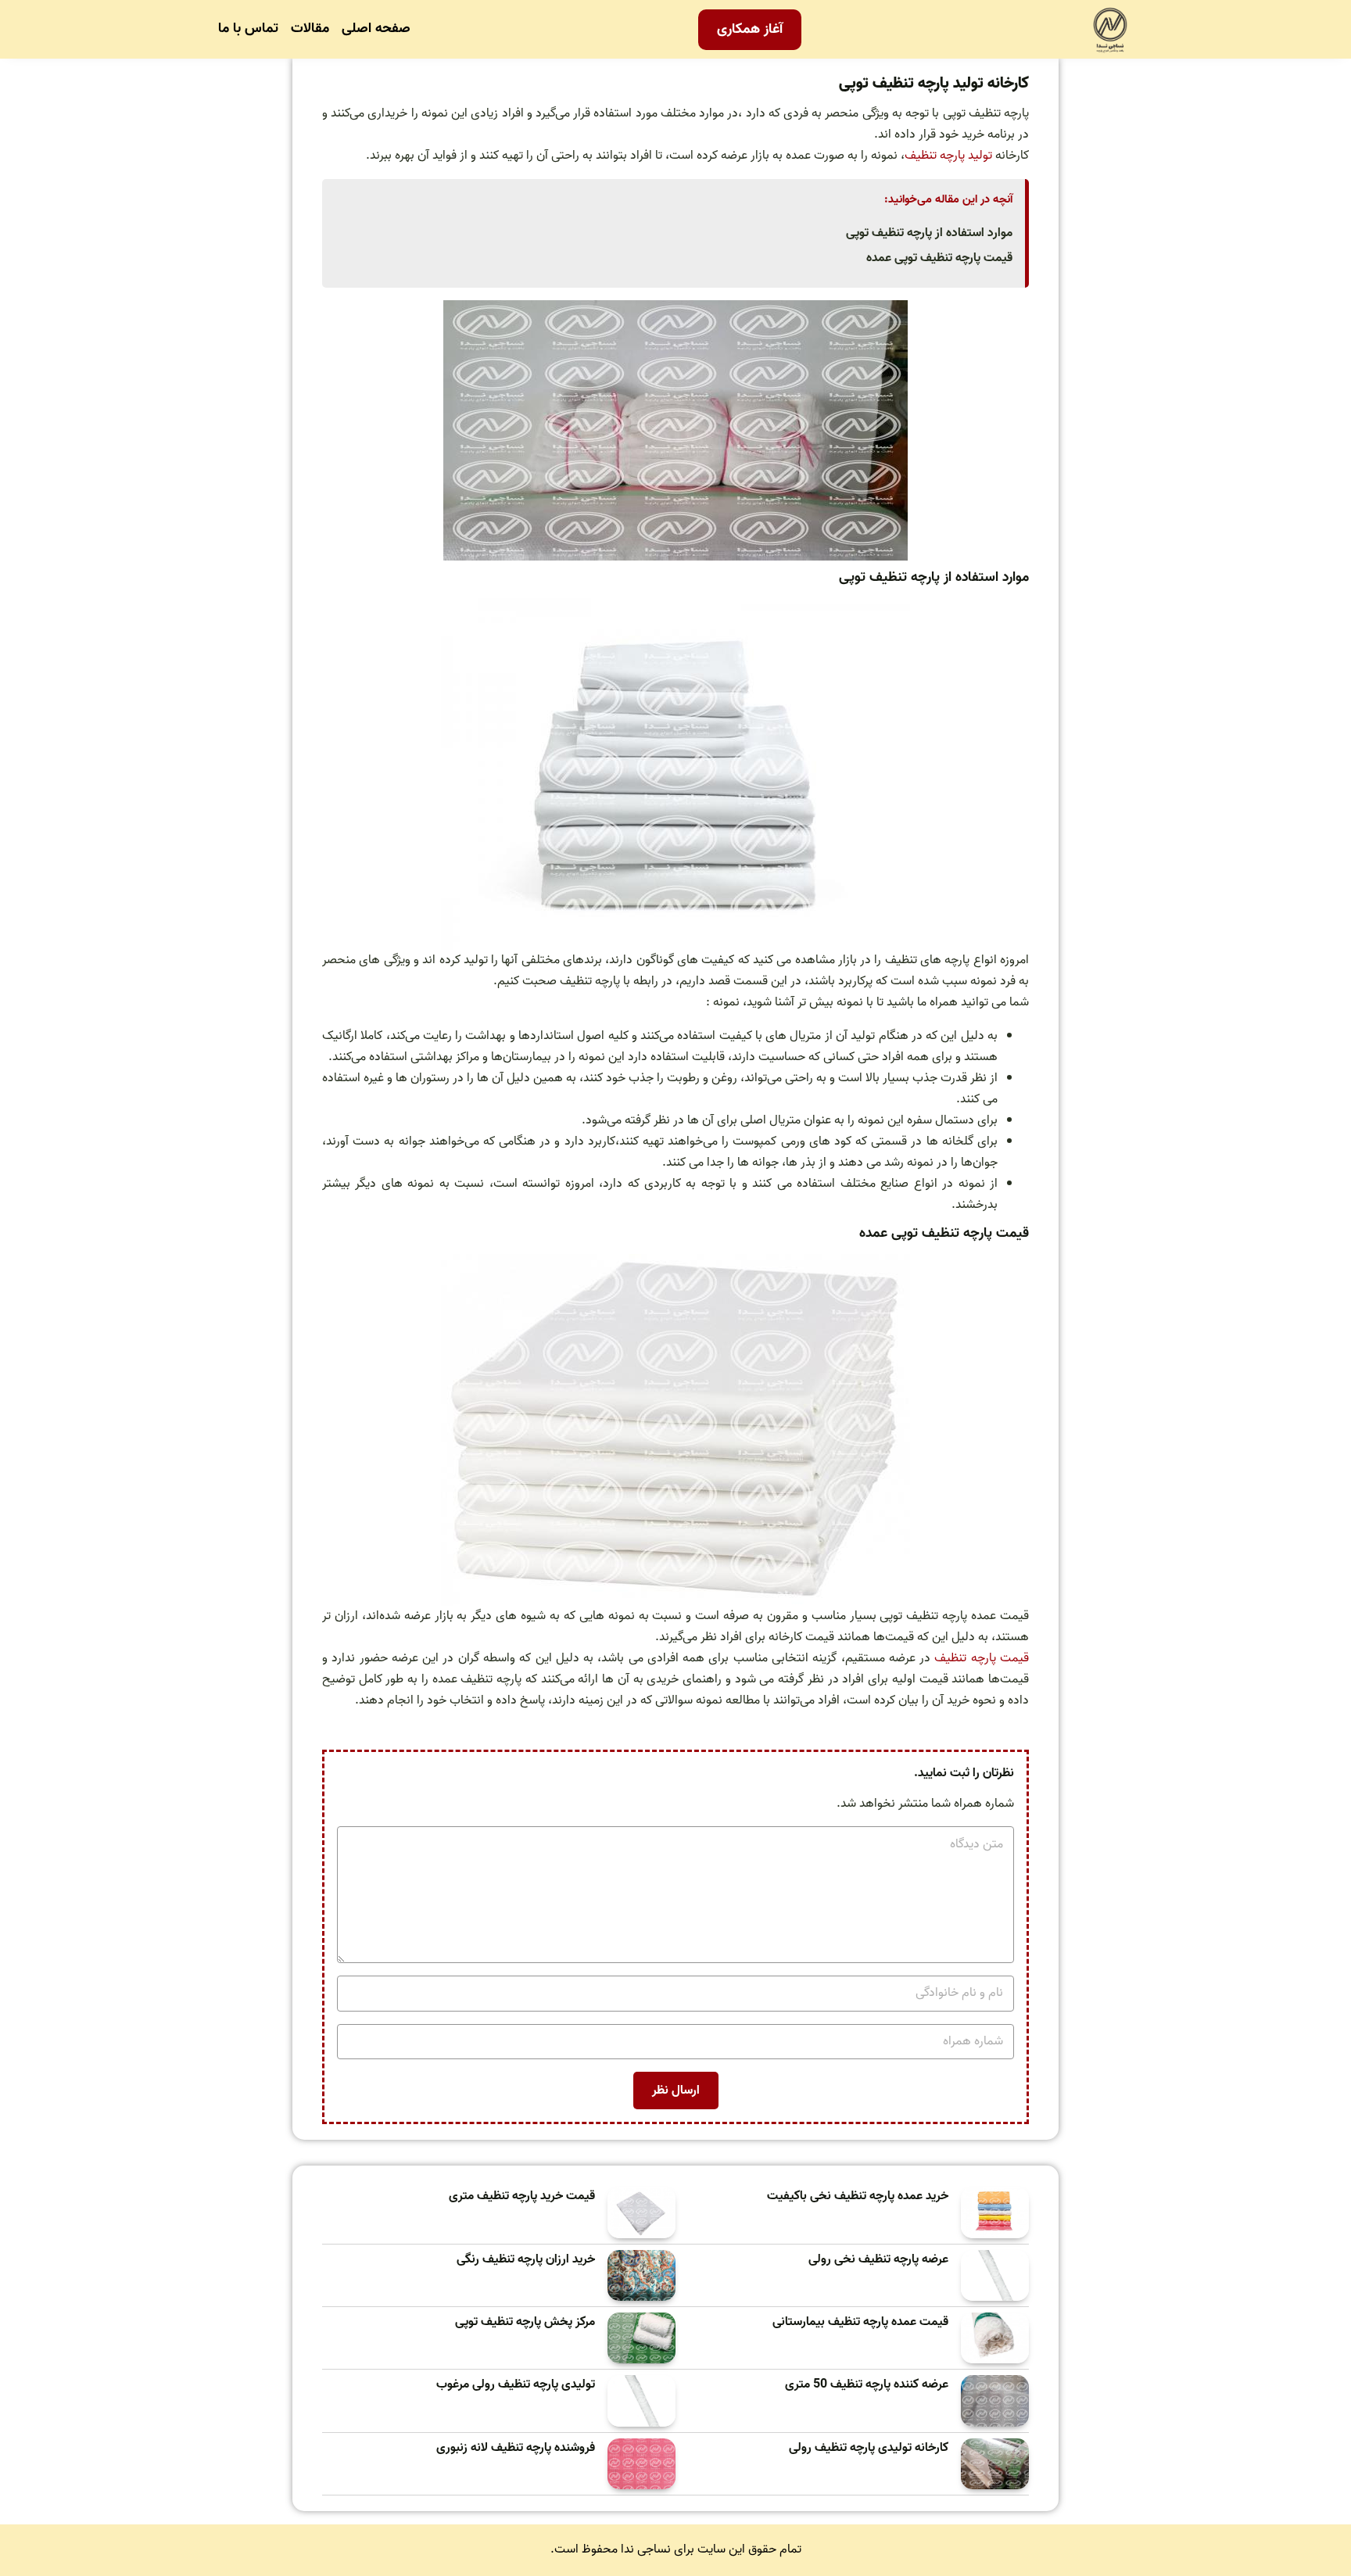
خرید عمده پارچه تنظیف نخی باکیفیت (858, 2196)
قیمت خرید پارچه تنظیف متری (522, 2196)
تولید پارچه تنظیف (948, 156)
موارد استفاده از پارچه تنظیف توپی (929, 233)
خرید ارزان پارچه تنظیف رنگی (526, 2260)
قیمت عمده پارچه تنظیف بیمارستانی (860, 2322)
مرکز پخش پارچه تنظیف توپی (525, 2322)
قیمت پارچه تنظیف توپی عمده (939, 258)
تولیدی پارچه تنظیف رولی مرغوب (516, 2385)
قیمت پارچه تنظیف (982, 1658)
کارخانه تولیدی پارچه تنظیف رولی (869, 2448)
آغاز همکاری (750, 29)
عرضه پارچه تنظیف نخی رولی (878, 2260)
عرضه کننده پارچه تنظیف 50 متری (867, 2385)
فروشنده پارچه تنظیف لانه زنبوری (516, 2448)
